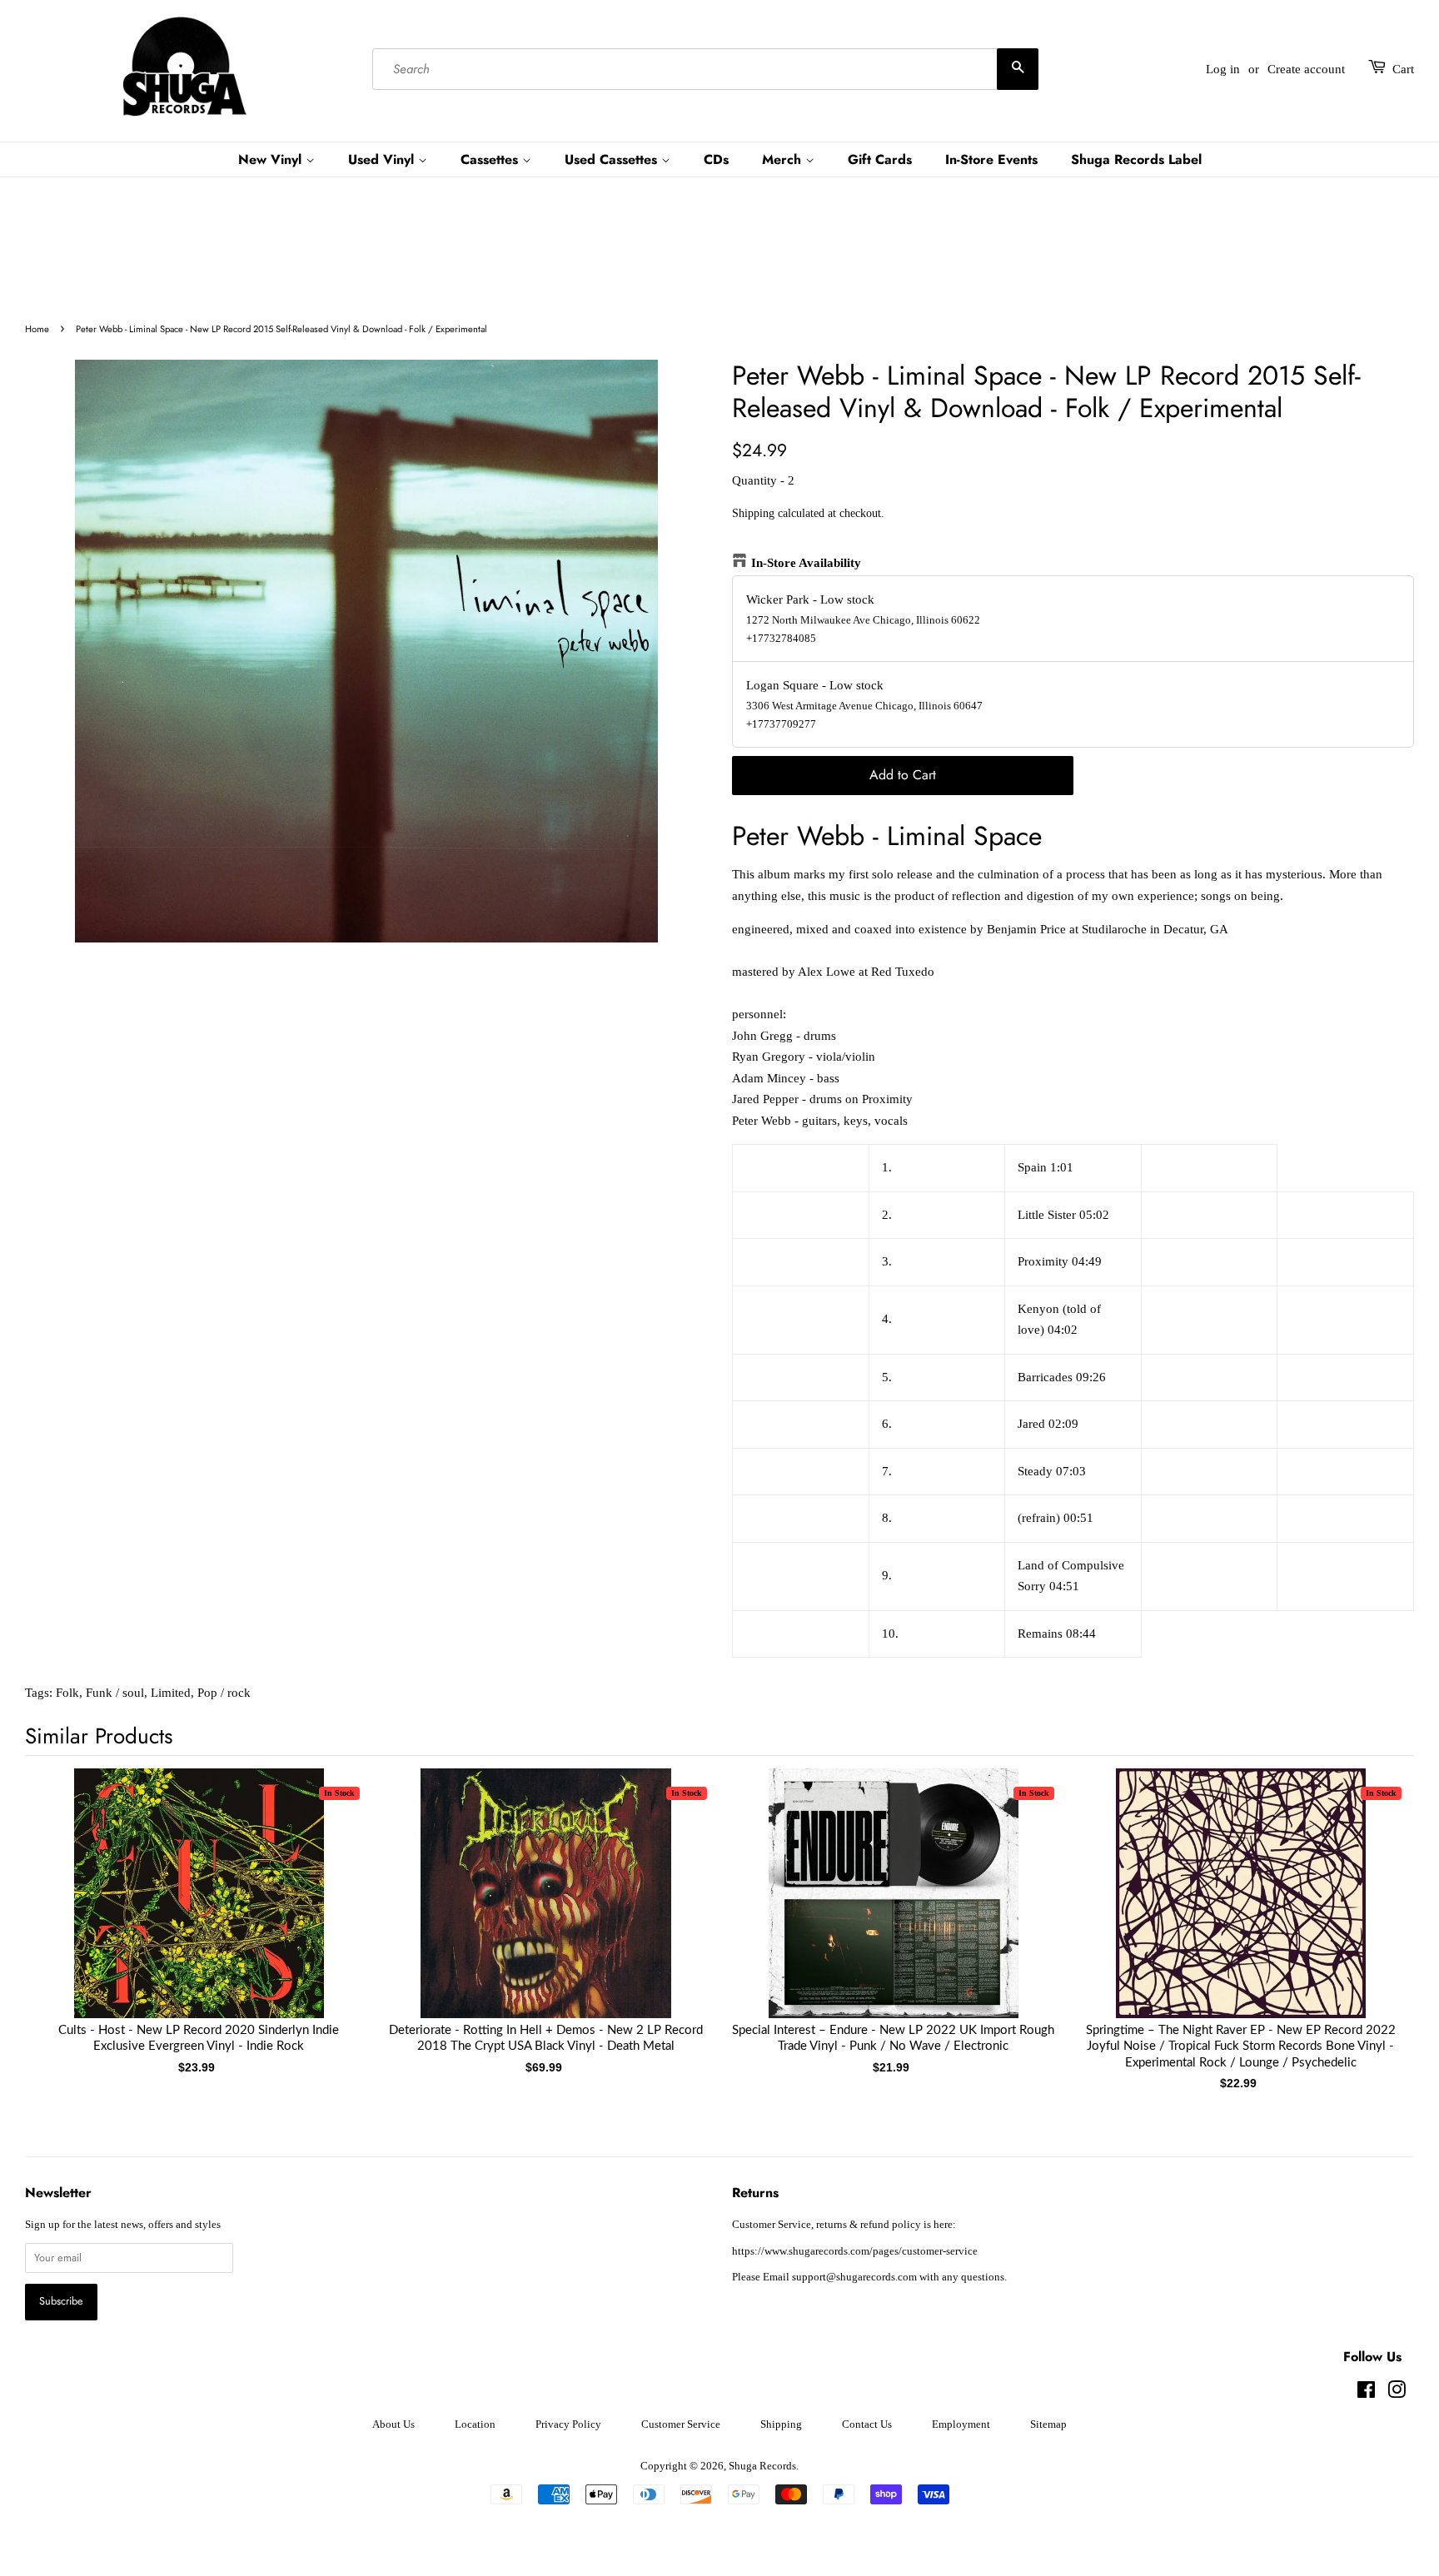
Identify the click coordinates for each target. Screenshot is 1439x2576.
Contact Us (867, 2424)
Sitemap (1048, 2424)
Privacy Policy (568, 2424)
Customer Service (681, 2424)
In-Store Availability (806, 563)
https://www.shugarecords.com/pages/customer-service (855, 2251)
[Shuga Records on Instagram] (1397, 2394)
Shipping (753, 513)
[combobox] (705, 69)
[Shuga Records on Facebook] (1366, 2394)
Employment (961, 2424)
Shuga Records (762, 2466)
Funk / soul (115, 1693)
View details (199, 1910)
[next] (1374, 1902)
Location (475, 2424)
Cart (1403, 69)
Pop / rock (224, 1693)
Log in (1223, 69)
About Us (393, 2424)
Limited (171, 1693)
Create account (1306, 69)
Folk (67, 1693)
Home (37, 329)
